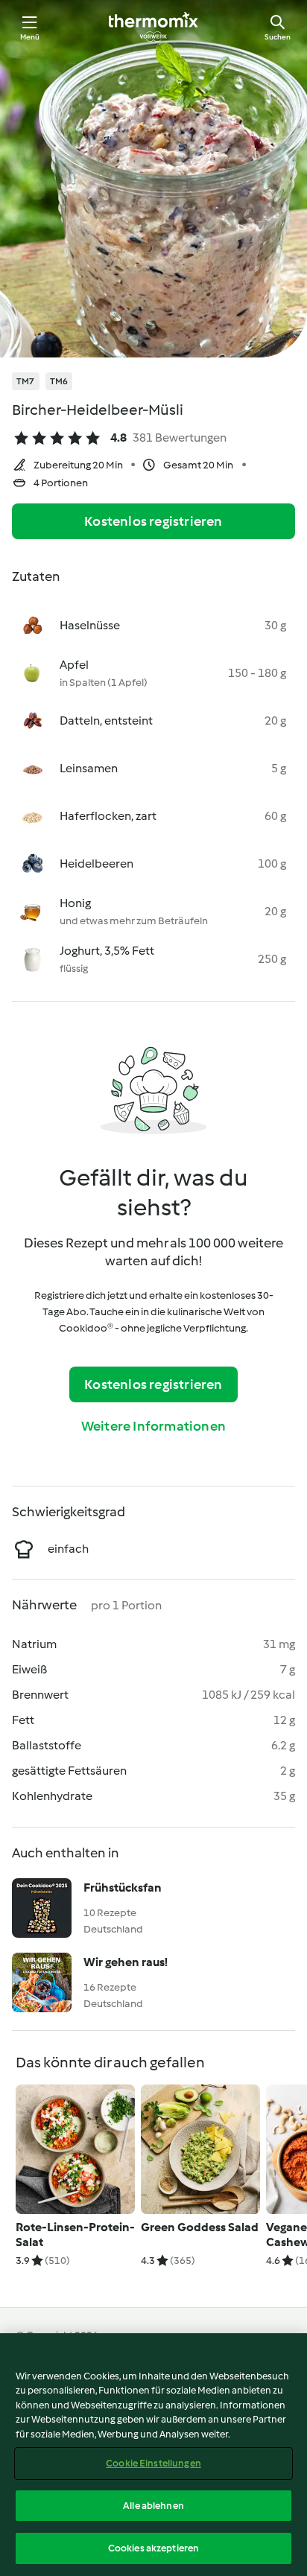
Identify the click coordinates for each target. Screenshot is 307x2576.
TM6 (59, 381)
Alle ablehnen (153, 2506)
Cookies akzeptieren (153, 2548)
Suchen (278, 37)
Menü (30, 37)
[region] (153, 2455)
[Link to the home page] (153, 27)
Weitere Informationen (153, 1426)
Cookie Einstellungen (153, 2463)
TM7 (26, 381)
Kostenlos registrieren (153, 521)
